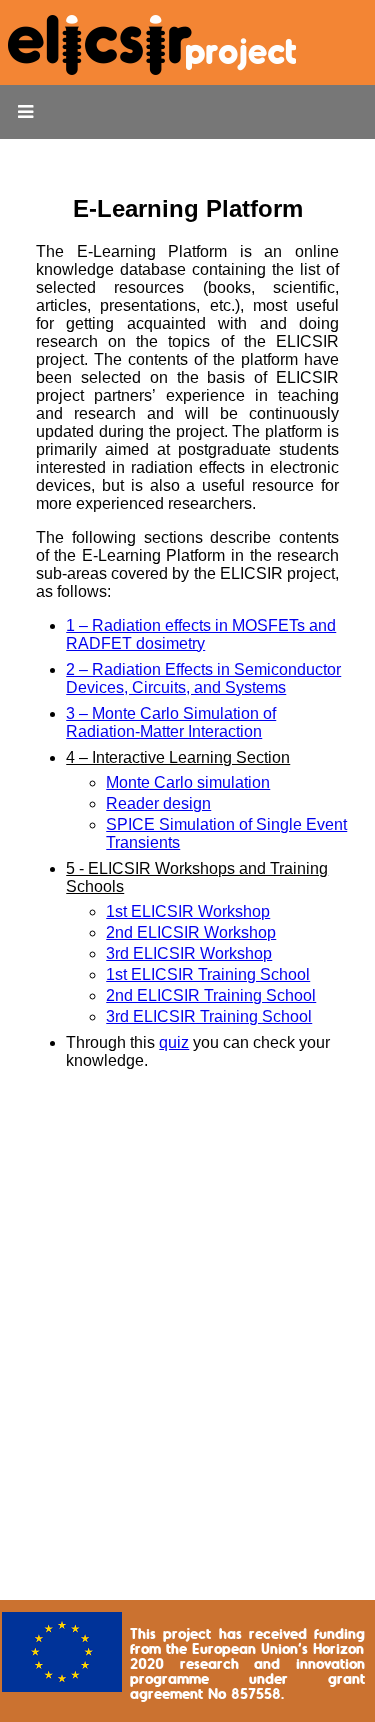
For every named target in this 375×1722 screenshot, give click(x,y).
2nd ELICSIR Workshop (191, 932)
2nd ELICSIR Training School (211, 995)
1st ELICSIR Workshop (188, 911)
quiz (174, 1042)
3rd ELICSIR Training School (209, 1016)
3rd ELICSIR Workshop (189, 953)
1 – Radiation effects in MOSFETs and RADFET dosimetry (201, 634)
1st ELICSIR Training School (208, 974)
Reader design (158, 803)
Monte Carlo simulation (188, 782)
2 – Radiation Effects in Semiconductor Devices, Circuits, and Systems (203, 678)
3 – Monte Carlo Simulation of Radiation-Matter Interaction (171, 722)
